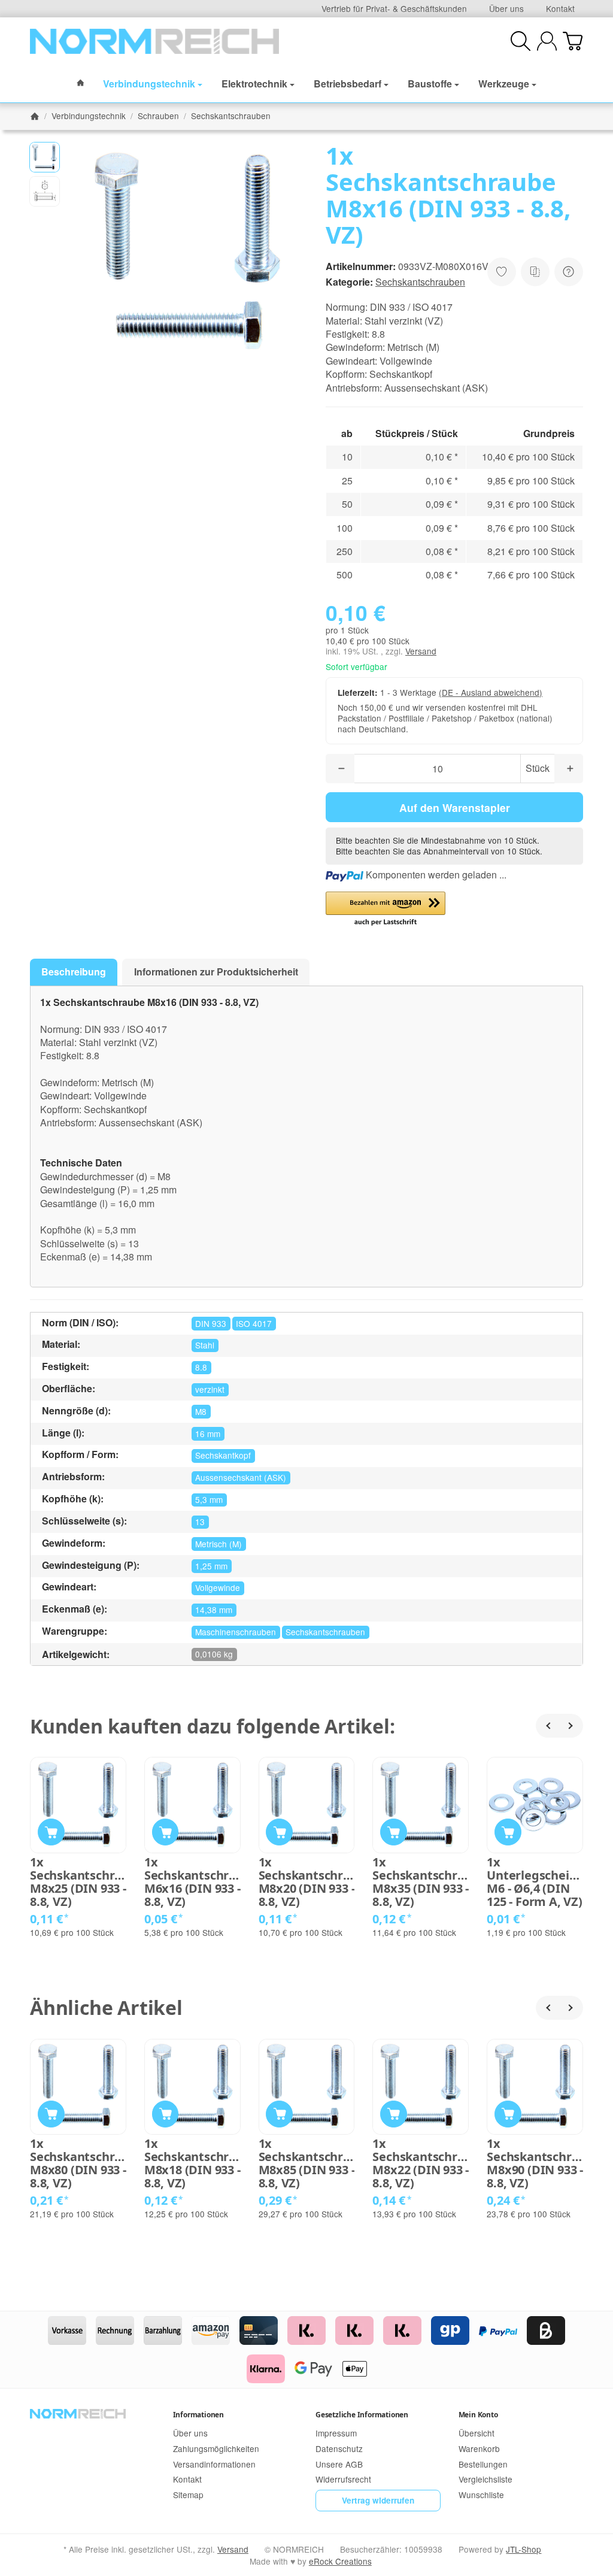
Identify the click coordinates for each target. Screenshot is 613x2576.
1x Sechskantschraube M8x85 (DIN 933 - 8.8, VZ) (307, 2163)
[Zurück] (548, 1726)
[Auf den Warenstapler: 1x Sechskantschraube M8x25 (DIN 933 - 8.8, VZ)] (51, 1832)
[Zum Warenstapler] (573, 41)
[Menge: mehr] (569, 769)
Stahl (205, 1345)
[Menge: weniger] (340, 769)
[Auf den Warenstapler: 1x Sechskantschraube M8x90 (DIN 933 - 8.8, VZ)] (508, 2114)
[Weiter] (571, 1726)
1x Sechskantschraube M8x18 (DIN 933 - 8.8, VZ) (192, 2163)
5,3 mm (209, 1499)
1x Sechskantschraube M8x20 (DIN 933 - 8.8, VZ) (307, 1882)
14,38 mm (214, 1610)
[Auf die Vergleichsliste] (535, 272)
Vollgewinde (218, 1587)
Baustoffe (430, 84)
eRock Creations (340, 2561)
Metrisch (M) (219, 1544)
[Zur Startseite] (154, 41)
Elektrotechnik (254, 84)
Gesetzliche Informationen (362, 2415)
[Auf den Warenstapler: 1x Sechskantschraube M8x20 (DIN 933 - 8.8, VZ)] (279, 1832)
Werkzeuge (504, 84)
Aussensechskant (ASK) (241, 1477)
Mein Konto (478, 2415)
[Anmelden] (547, 41)
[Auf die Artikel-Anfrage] (502, 272)
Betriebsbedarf (348, 84)
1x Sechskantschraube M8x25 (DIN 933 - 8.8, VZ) (78, 1882)
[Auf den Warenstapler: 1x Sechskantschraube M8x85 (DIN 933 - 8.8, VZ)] (279, 2114)
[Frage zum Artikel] (569, 272)
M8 (201, 1411)
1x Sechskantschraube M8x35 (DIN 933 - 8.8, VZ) (421, 1882)
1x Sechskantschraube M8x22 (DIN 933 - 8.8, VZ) (421, 2163)
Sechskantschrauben (420, 282)
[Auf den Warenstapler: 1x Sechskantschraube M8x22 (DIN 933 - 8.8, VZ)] (394, 2114)
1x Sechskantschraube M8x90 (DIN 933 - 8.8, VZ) (535, 2163)
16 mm (208, 1434)
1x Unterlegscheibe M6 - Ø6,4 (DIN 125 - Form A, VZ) (535, 1882)
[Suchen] (521, 41)
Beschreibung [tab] (74, 972)
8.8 (201, 1367)
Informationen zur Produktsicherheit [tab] (216, 972)
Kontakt (560, 8)
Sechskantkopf (223, 1455)
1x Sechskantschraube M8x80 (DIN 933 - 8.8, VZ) (78, 2163)
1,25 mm (211, 1566)
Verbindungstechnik (149, 84)
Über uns (506, 8)
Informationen (198, 2415)
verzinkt (210, 1389)
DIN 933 (211, 1323)
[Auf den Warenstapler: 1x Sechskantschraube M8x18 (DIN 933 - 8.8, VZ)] (166, 2114)
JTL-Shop (524, 2549)
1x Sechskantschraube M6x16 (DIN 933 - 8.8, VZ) (192, 1882)
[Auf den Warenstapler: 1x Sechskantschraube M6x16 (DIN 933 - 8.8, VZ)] (166, 1832)
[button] (45, 157)
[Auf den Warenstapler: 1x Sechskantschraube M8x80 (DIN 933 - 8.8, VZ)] (51, 2114)
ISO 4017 (254, 1323)
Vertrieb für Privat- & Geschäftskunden (394, 8)
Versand (421, 651)
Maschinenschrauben (236, 1632)
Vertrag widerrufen (378, 2500)
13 (200, 1522)
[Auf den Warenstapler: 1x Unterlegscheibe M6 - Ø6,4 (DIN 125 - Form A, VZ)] (508, 1832)
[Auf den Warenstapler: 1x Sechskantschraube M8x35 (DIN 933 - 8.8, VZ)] (394, 1832)
